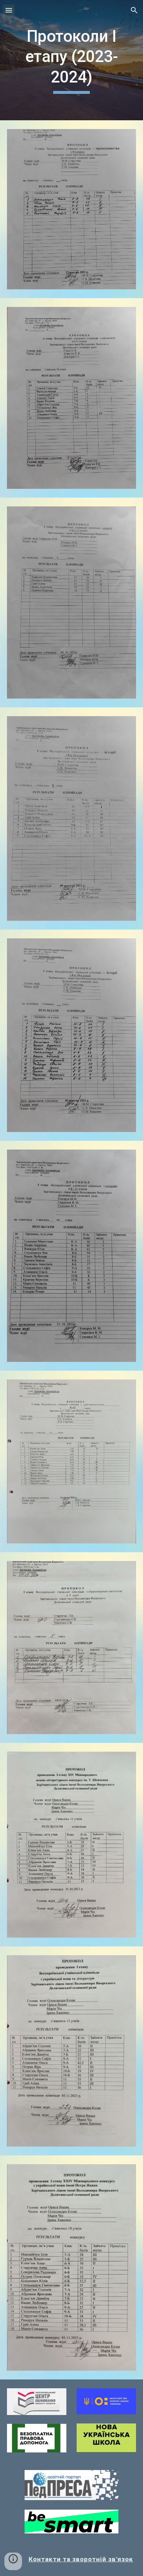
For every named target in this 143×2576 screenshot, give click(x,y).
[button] (9, 10)
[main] (71, 60)
